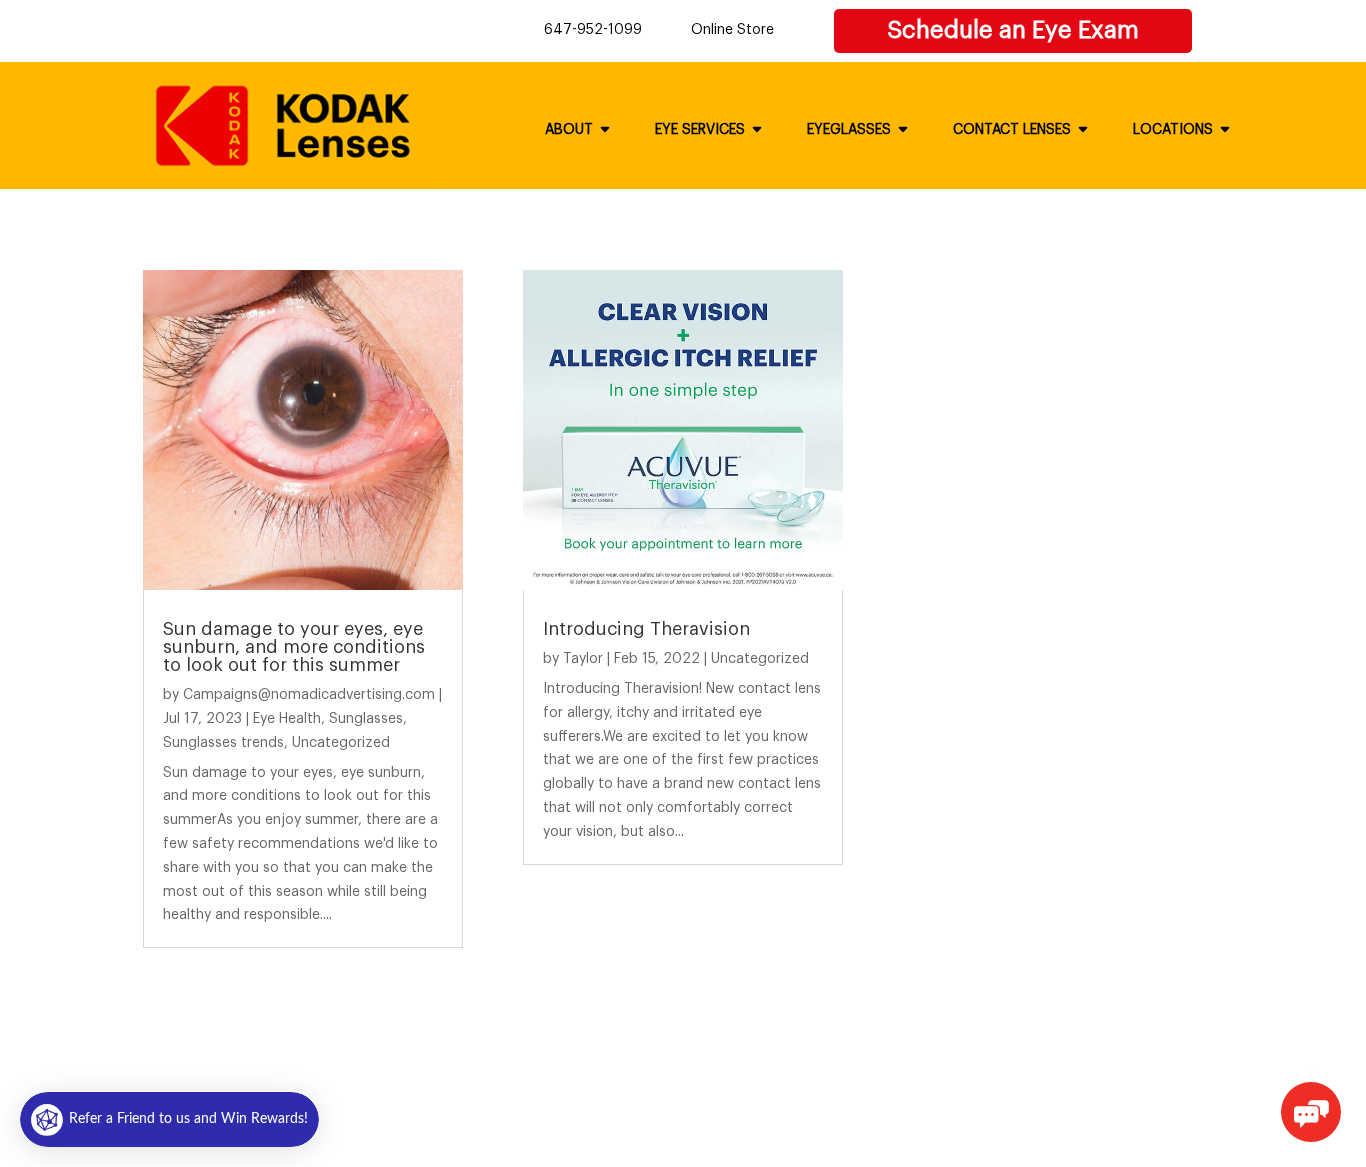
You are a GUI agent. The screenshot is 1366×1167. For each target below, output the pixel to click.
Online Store (732, 30)
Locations (1173, 130)
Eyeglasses (849, 130)
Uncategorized (341, 743)
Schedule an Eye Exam (1013, 30)
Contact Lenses (1012, 130)
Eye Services (700, 130)
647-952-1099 (593, 30)
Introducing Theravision (646, 629)
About (569, 130)
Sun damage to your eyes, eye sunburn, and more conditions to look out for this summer (294, 647)
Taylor (583, 659)
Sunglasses (366, 719)
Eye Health (287, 719)
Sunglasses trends (223, 743)
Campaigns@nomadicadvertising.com (309, 695)
